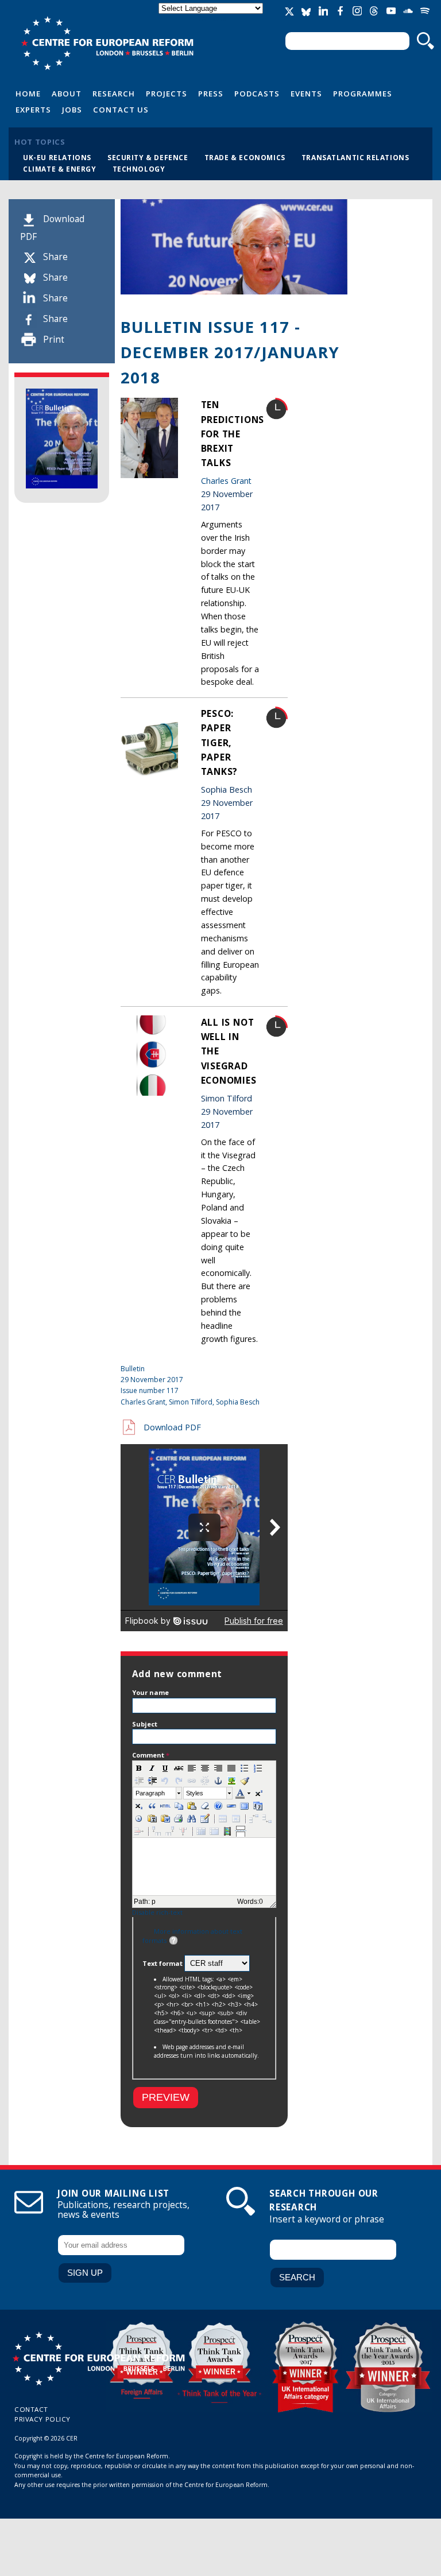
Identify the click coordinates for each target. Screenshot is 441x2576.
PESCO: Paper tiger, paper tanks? (220, 742)
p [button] (154, 1902)
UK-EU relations (57, 157)
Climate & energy (60, 169)
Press (211, 94)
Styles (195, 1793)
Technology (139, 169)
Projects (167, 94)
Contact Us (121, 110)
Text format (163, 1963)
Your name (150, 1692)
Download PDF (172, 1427)
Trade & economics (245, 157)
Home (28, 94)
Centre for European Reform (107, 43)
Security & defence (148, 157)
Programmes (363, 94)
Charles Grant (226, 481)
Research (114, 94)
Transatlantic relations (355, 157)
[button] (139, 1768)
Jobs (72, 110)
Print (54, 340)
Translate (212, 18)
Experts (33, 110)
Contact (31, 2409)
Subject (145, 1724)
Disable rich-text (157, 1912)
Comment (151, 1755)
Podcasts (257, 94)
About (67, 94)
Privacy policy (42, 2419)
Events (306, 94)
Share (55, 257)
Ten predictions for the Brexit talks (233, 434)
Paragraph (150, 1793)
